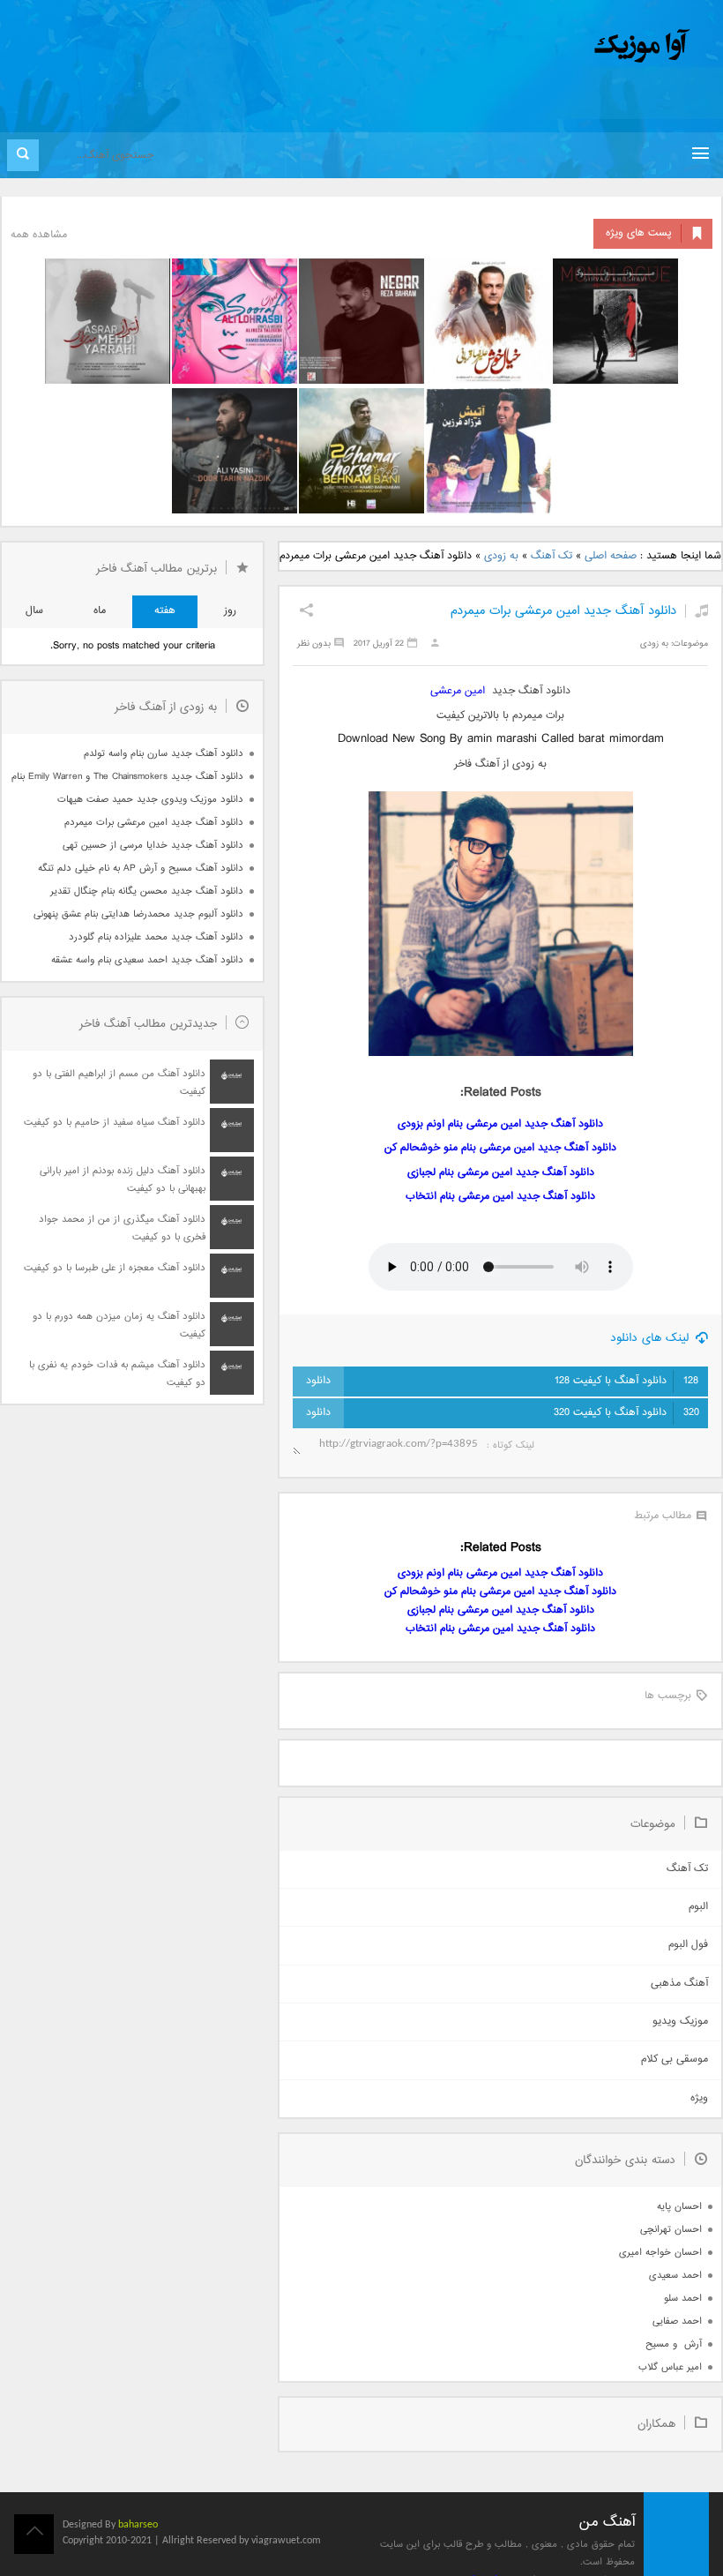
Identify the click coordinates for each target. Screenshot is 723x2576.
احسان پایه (679, 2207)
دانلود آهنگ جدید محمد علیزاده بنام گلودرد (156, 937)
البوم (698, 1907)
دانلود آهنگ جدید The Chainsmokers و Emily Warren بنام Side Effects (127, 777)
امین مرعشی (458, 691)
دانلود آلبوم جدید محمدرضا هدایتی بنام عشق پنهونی (138, 914)
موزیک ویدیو (680, 2022)
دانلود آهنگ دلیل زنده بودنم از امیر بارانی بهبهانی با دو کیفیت (123, 1180)
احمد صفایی (677, 2321)
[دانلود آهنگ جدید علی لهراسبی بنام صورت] (235, 321)
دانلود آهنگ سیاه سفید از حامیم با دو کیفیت (115, 1123)
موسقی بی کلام (675, 2059)
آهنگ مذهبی (679, 1984)
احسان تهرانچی (671, 2230)
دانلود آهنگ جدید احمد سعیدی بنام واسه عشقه (147, 960)
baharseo (138, 2525)
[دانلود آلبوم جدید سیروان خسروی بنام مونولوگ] (615, 321)
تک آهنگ (552, 556)
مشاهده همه (39, 235)
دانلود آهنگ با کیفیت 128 (626, 1381)
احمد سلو (683, 2299)
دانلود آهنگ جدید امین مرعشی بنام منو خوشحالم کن (500, 1148)
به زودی (501, 556)
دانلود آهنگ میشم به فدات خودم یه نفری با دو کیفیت (117, 1374)
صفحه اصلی (611, 556)
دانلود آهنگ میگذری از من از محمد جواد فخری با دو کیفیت (122, 1228)
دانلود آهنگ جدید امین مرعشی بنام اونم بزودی (500, 1124)
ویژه (699, 2098)
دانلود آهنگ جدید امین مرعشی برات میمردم (563, 611)
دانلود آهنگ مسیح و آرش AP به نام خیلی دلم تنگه (141, 869)
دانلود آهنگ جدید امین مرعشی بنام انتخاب (500, 1197)
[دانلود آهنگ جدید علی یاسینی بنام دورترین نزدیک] (235, 451)
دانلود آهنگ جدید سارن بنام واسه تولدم (164, 754)
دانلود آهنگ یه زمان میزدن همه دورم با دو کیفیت (119, 1325)
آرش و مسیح (674, 2344)
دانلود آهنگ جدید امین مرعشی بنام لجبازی (501, 1173)
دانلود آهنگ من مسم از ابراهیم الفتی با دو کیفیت (119, 1083)
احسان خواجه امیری (660, 2253)
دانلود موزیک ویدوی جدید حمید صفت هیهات (150, 800)
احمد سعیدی (675, 2276)
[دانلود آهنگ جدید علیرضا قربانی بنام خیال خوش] (488, 321)
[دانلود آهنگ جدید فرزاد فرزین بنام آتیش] (488, 451)
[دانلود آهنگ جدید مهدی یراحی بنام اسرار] (108, 321)
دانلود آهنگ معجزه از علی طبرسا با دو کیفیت (115, 1268)
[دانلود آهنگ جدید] (496, 46)
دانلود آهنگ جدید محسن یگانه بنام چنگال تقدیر (147, 891)
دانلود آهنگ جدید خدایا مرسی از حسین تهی (153, 846)
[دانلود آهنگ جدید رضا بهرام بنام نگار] (361, 321)
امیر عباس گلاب (670, 2367)
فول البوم (688, 1945)
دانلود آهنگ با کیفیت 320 (626, 1413)
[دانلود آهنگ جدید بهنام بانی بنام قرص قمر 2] (361, 451)
